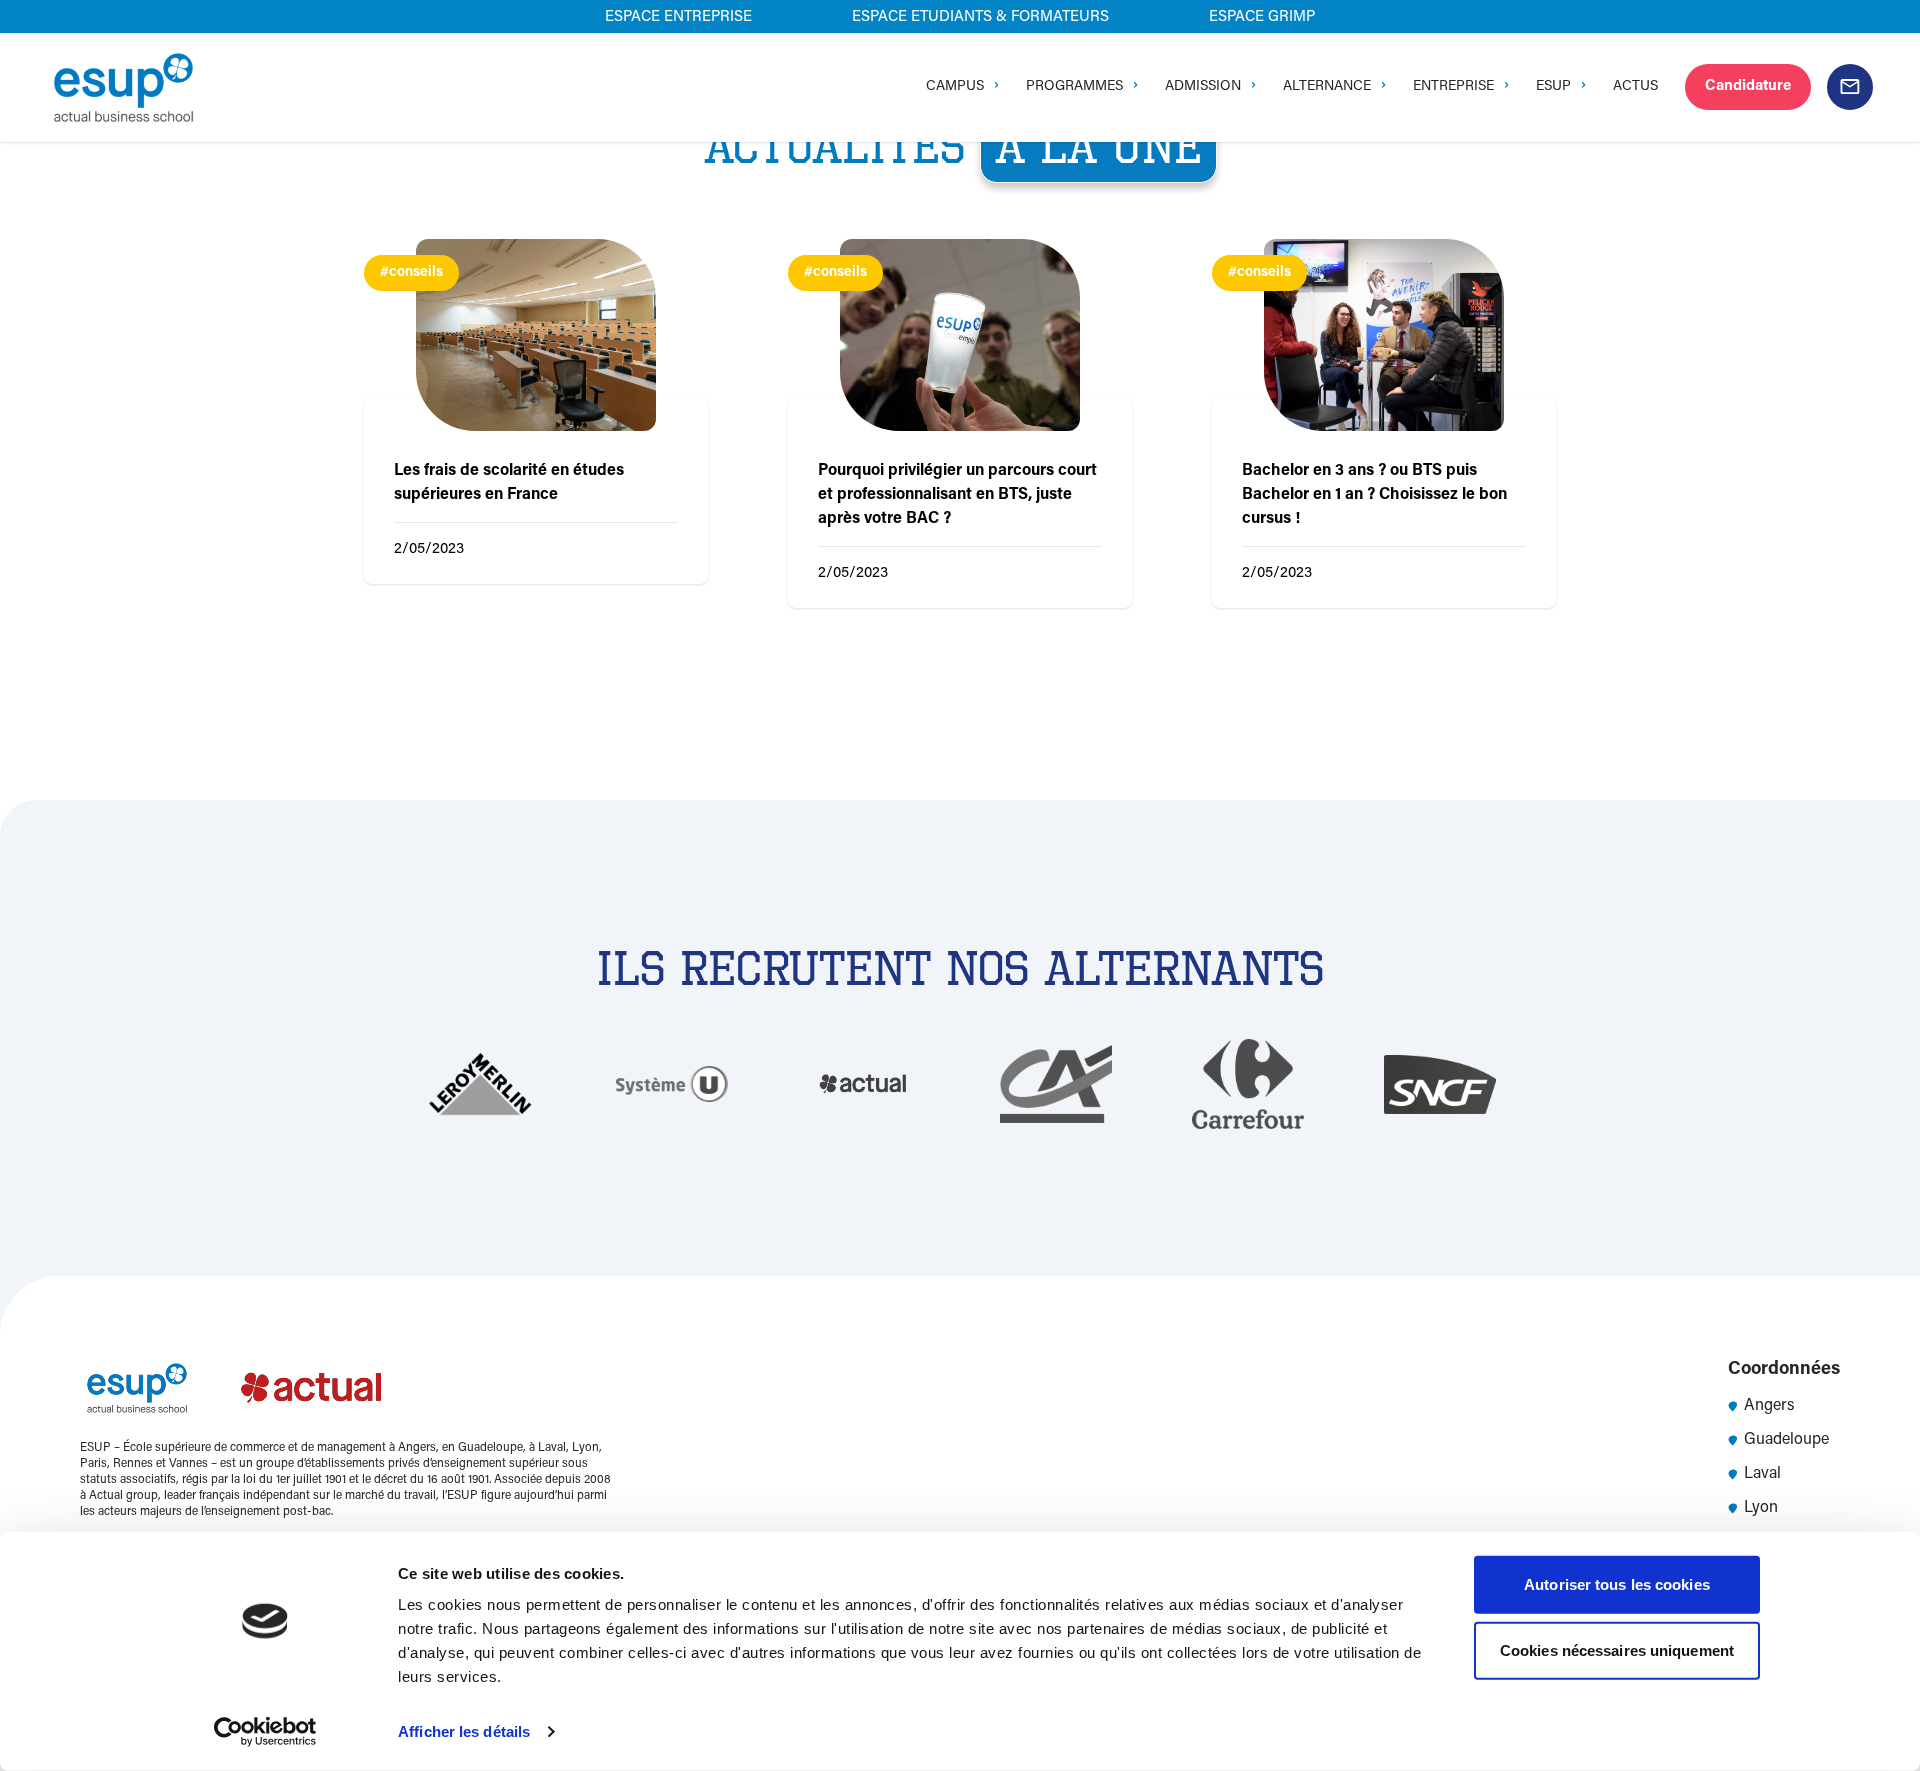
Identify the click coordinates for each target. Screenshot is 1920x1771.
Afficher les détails (464, 1731)
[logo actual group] (313, 1388)
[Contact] (1850, 87)
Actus (1635, 87)
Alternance (1327, 87)
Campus (955, 87)
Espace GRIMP (1262, 17)
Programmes (1074, 87)
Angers (1769, 1406)
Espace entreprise (678, 17)
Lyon (1761, 1508)
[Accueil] (123, 87)
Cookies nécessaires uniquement (1617, 1649)
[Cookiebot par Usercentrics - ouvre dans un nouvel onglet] (265, 1732)
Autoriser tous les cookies (1617, 1584)
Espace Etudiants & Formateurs (980, 17)
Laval (1762, 1474)
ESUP (1553, 87)
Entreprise (1453, 87)
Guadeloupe (1786, 1440)
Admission (1203, 87)
